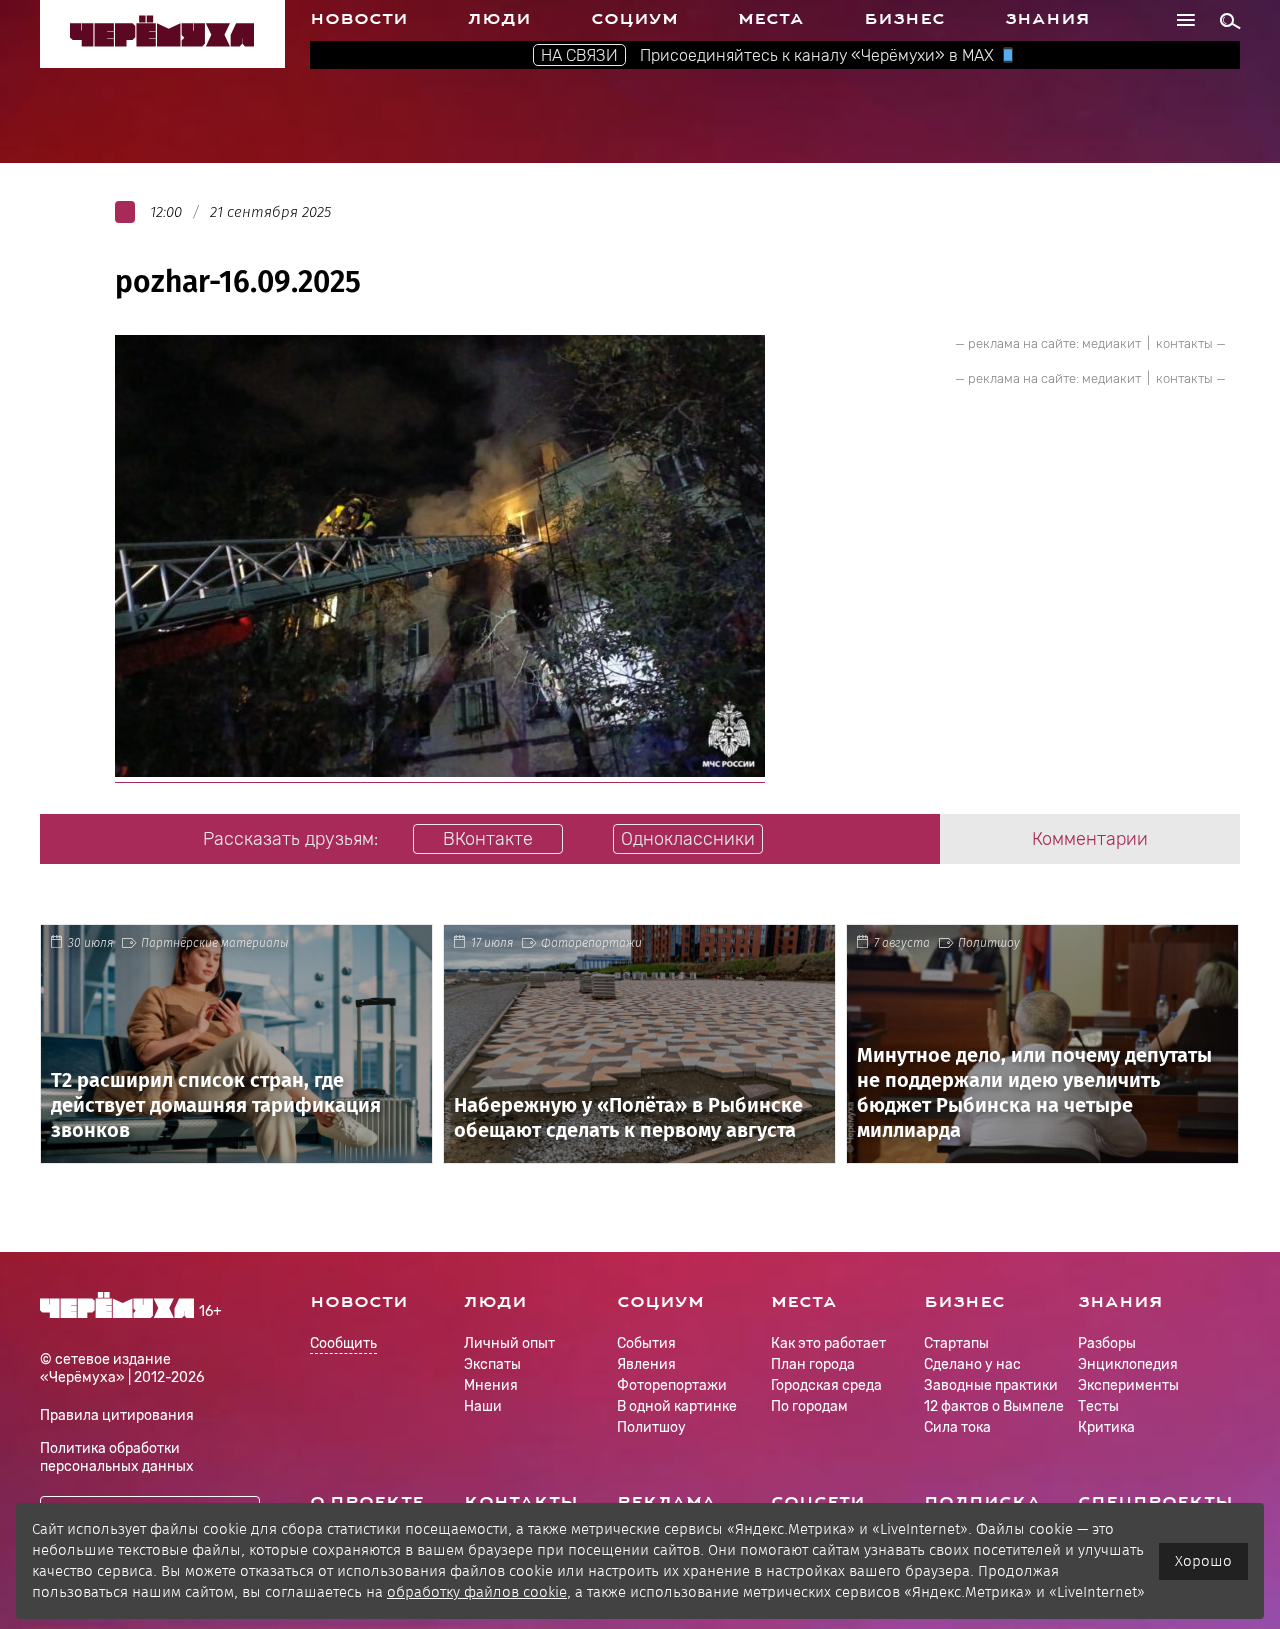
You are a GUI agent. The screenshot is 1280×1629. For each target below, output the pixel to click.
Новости (359, 19)
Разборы (1107, 1343)
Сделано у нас (972, 1364)
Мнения (491, 1385)
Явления (646, 1364)
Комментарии (1090, 839)
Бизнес (904, 19)
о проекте (367, 1502)
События (646, 1343)
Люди (499, 19)
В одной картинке (677, 1406)
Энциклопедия (1128, 1364)
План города (813, 1364)
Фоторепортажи (591, 943)
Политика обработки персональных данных (117, 1457)
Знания (1047, 19)
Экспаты (492, 1364)
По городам (809, 1406)
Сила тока (957, 1427)
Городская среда (826, 1385)
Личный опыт (509, 1343)
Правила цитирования (117, 1415)
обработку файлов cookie (477, 1592)
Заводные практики (991, 1385)
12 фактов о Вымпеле (994, 1406)
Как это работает (828, 1343)
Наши (483, 1406)
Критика (1106, 1427)
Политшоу (989, 943)
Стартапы (956, 1343)
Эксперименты (1128, 1385)
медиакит (1111, 343)
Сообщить (343, 1344)
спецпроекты (1155, 1502)
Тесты (1098, 1406)
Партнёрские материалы (215, 943)
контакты (1184, 343)
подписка (982, 1502)
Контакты (521, 1502)
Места (771, 19)
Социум (634, 19)
